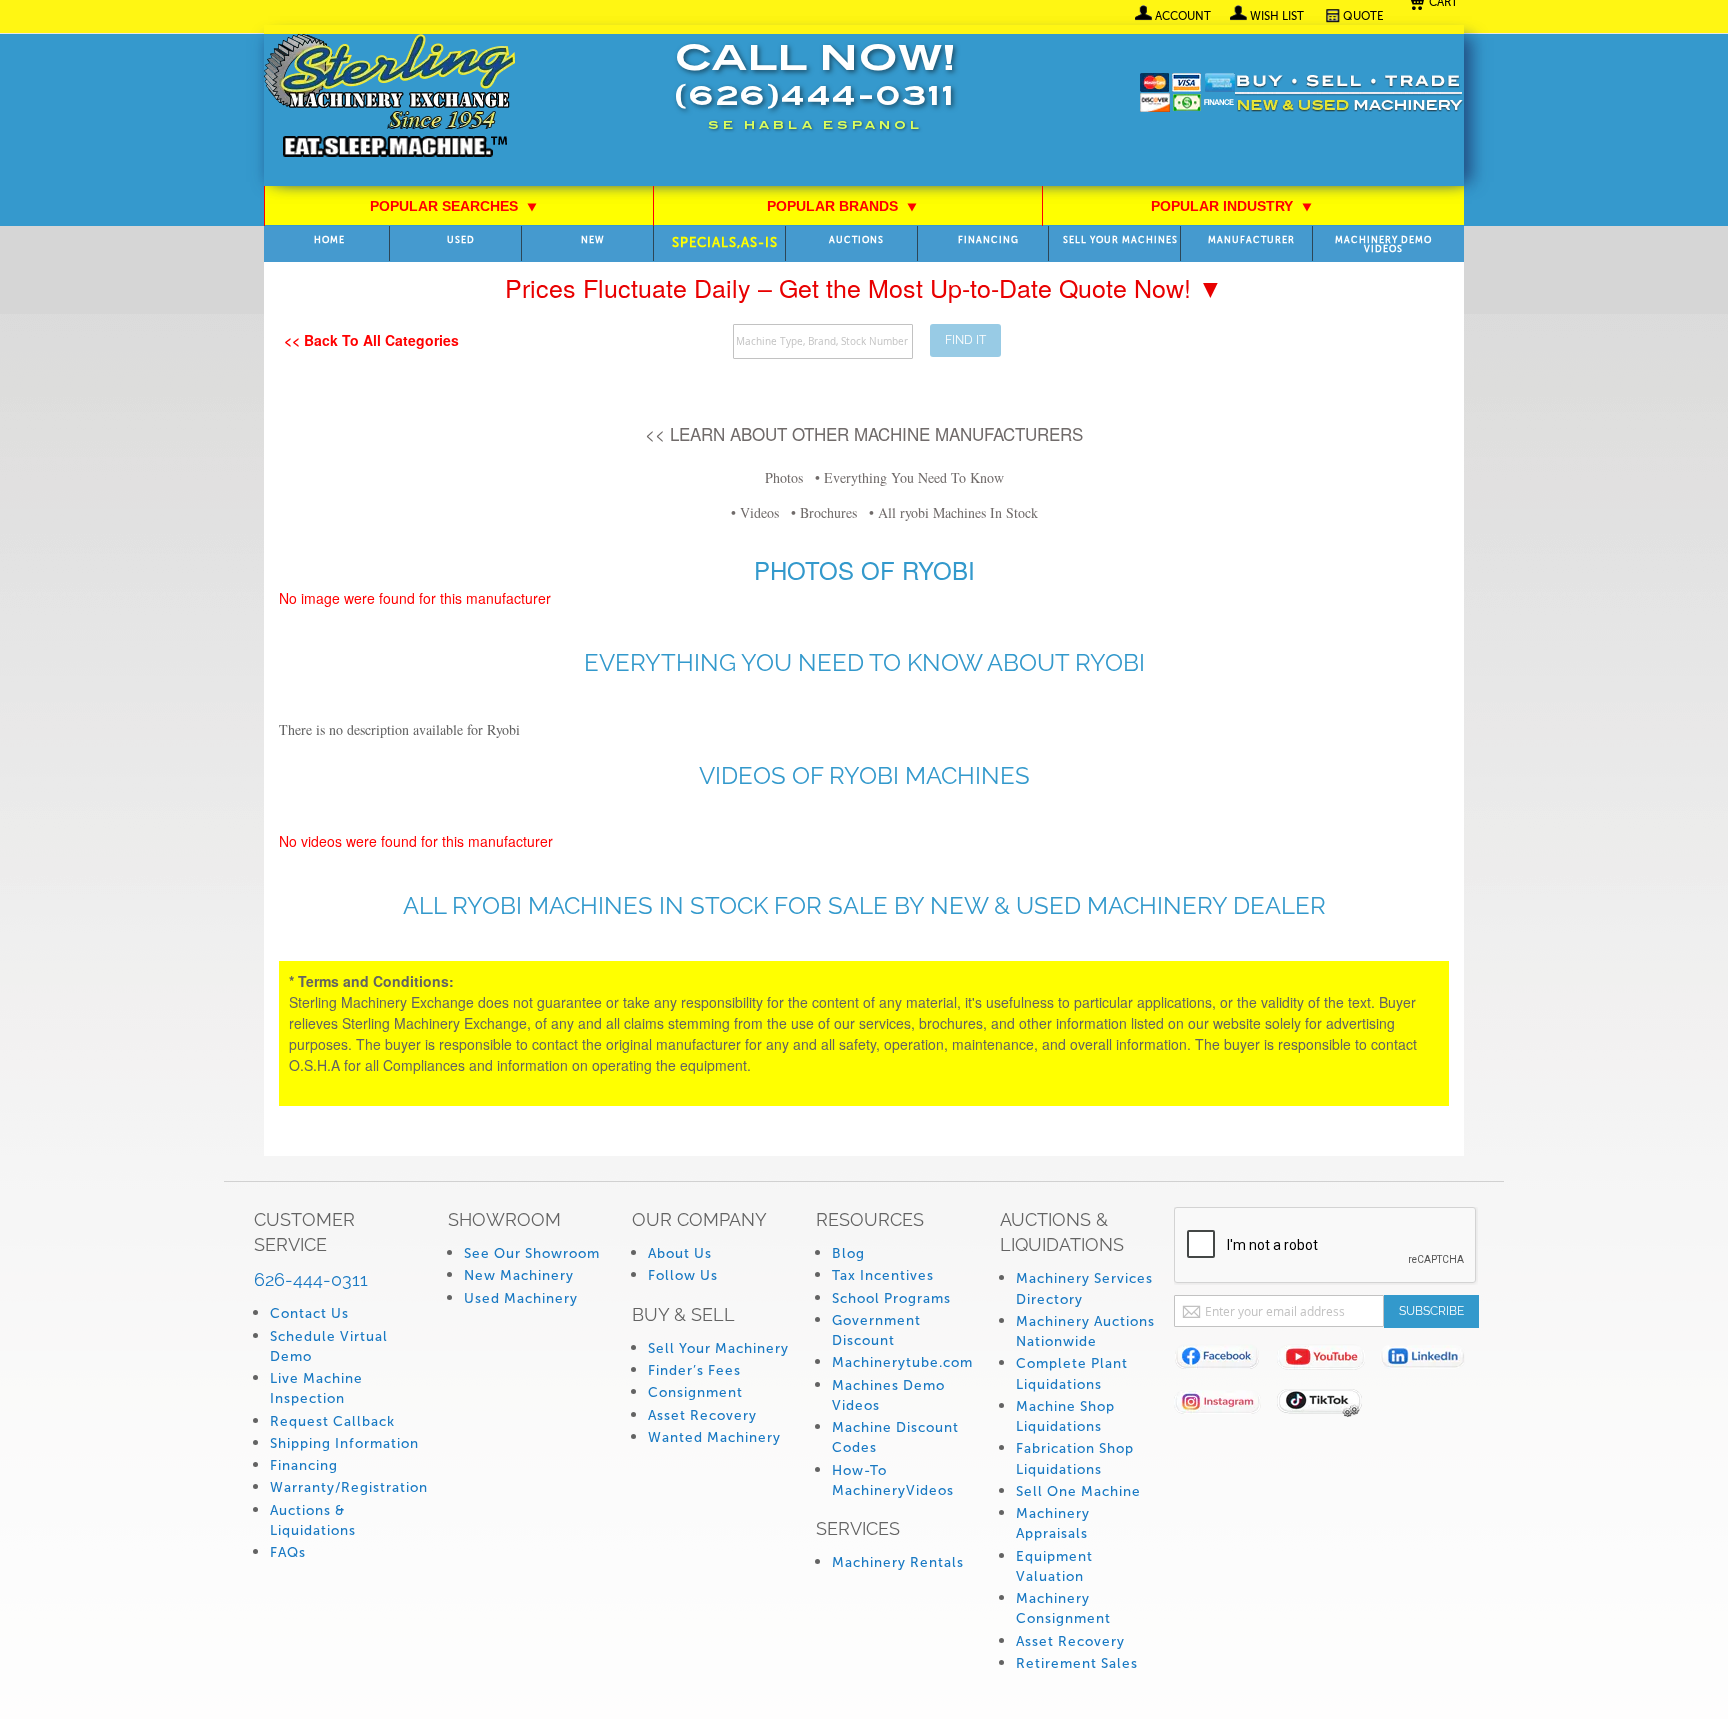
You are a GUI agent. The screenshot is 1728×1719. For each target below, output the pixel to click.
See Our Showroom (532, 1253)
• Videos (755, 512)
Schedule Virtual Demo (329, 1346)
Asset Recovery (702, 1415)
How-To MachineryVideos (893, 1480)
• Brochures (824, 512)
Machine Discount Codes (895, 1437)
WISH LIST (1277, 16)
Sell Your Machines (1120, 240)
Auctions (856, 240)
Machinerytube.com (902, 1362)
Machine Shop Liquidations (1065, 1416)
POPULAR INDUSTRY (1232, 206)
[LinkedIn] (1431, 1360)
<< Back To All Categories (371, 340)
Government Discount (876, 1330)
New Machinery (519, 1275)
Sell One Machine (1078, 1491)
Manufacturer (1251, 240)
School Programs (891, 1298)
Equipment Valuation (1054, 1566)
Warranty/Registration (349, 1487)
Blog (848, 1253)
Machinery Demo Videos (1383, 245)
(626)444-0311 (815, 98)
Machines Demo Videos (888, 1395)
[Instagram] (1225, 1405)
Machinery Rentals (898, 1562)
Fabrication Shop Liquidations (1075, 1458)
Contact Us (309, 1313)
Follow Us (683, 1275)
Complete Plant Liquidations (1072, 1373)
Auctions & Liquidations (313, 1520)
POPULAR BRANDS (842, 206)
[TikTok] (1328, 1405)
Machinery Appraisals (1053, 1523)
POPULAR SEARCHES (454, 206)
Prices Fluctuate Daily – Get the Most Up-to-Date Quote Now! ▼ (864, 287)
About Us (680, 1253)
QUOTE (1363, 16)
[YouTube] (1328, 1360)
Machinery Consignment (1063, 1608)
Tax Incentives (883, 1275)
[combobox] (823, 341)
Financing (988, 240)
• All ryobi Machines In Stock (953, 512)
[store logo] (389, 97)
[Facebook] (1225, 1360)
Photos (784, 477)
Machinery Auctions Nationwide (1085, 1331)
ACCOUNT (1183, 16)
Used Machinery (521, 1298)
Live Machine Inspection (316, 1388)
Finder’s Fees (694, 1370)
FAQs (288, 1552)
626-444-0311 (311, 1279)
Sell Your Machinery (718, 1348)
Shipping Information (344, 1443)
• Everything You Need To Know (909, 477)
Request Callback (332, 1421)
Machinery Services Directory (1084, 1288)
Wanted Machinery (714, 1437)
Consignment (695, 1392)
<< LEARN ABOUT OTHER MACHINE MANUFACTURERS (864, 433)
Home (329, 240)
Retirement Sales (1077, 1663)
